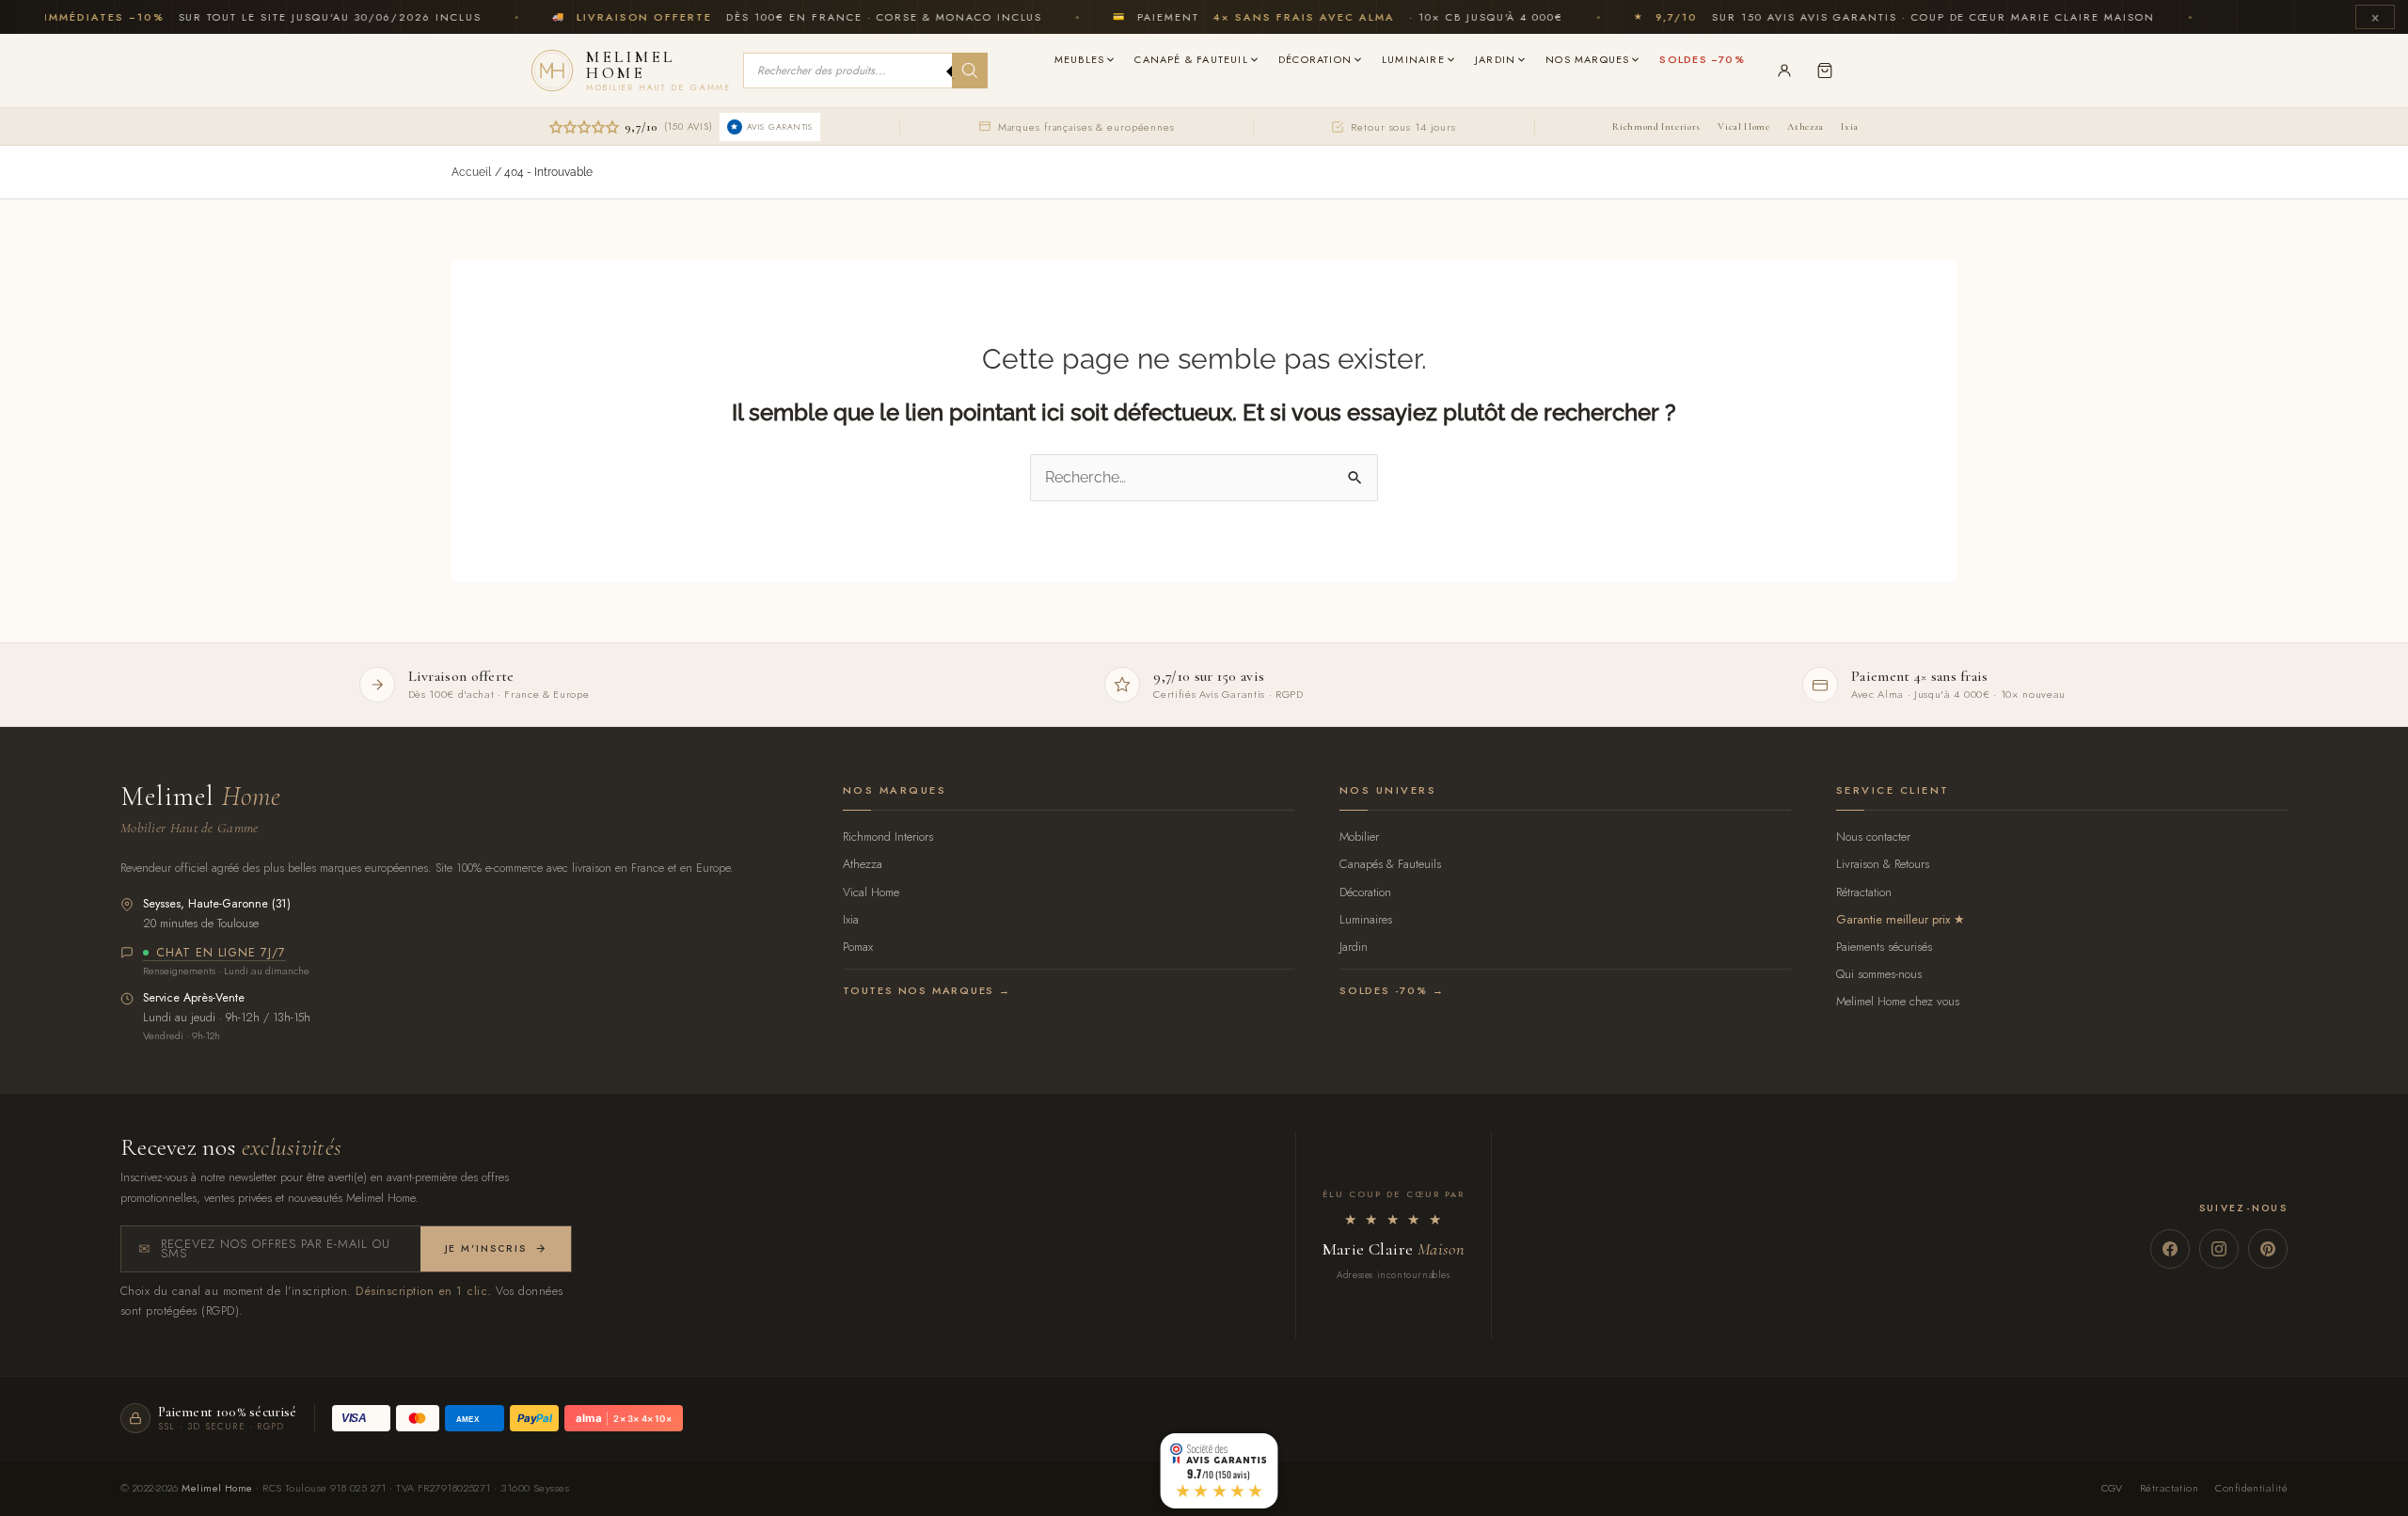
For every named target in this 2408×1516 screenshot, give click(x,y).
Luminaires (1366, 919)
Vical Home (1743, 126)
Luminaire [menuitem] (1413, 59)
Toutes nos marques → (927, 990)
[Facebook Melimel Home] (2170, 1249)
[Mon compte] (1784, 71)
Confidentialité (2251, 1488)
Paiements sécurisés (1884, 947)
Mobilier (1359, 837)
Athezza (1805, 126)
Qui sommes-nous (1879, 974)
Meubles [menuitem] (1079, 59)
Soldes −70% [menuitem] (1702, 59)
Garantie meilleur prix (1893, 919)
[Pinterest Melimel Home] (2268, 1249)
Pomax (858, 947)
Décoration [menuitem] (1315, 59)
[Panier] (1825, 71)
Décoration (1365, 892)
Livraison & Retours (1883, 864)
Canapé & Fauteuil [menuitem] (1191, 59)
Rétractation (1864, 892)
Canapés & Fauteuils (1390, 864)
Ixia (1850, 126)
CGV (2112, 1488)
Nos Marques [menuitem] (1587, 59)
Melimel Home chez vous (1898, 1001)
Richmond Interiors (1656, 126)
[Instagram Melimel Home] (2219, 1249)
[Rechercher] (970, 71)
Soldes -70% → (1392, 990)
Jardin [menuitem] (1495, 59)
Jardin (1354, 947)
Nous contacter (1873, 837)
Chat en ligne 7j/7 (221, 954)
